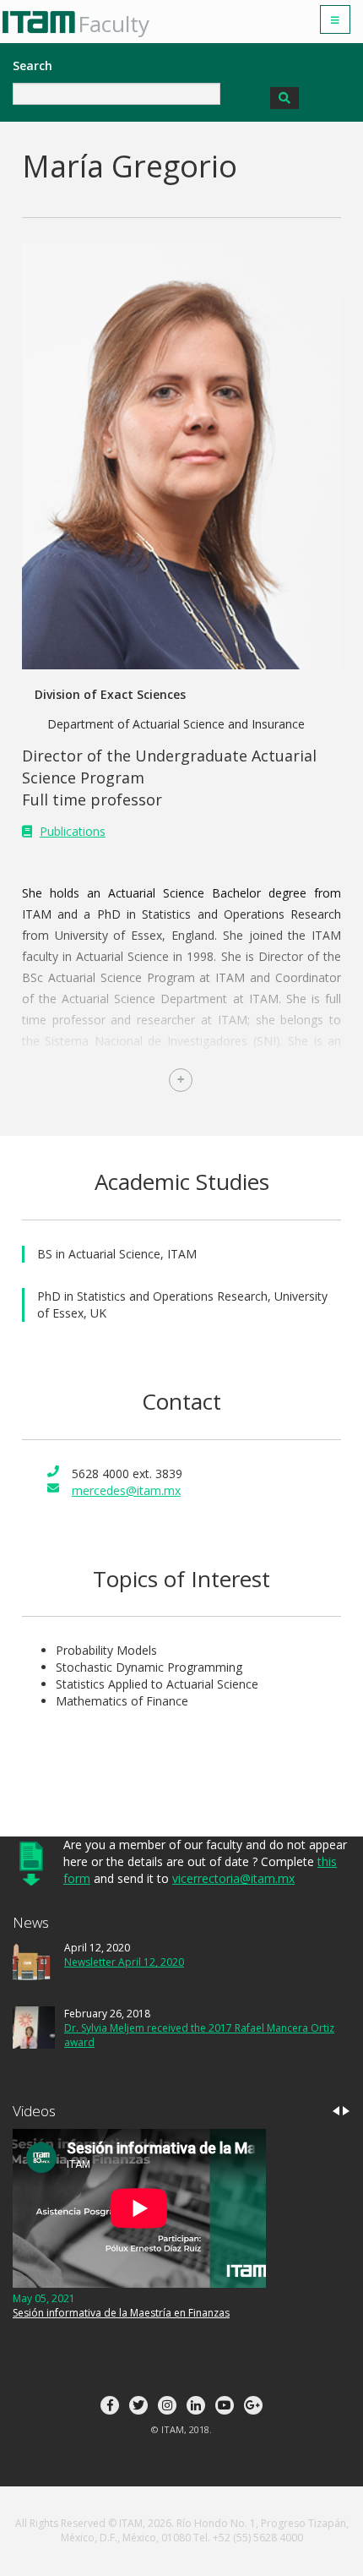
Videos (34, 2111)
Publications (73, 831)
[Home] (45, 22)
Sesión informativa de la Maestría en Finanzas (121, 2313)
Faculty (114, 24)
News (31, 1922)
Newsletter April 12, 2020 (124, 1962)
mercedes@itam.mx (126, 1490)
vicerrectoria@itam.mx (233, 1878)
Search (33, 65)
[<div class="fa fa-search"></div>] (284, 98)
